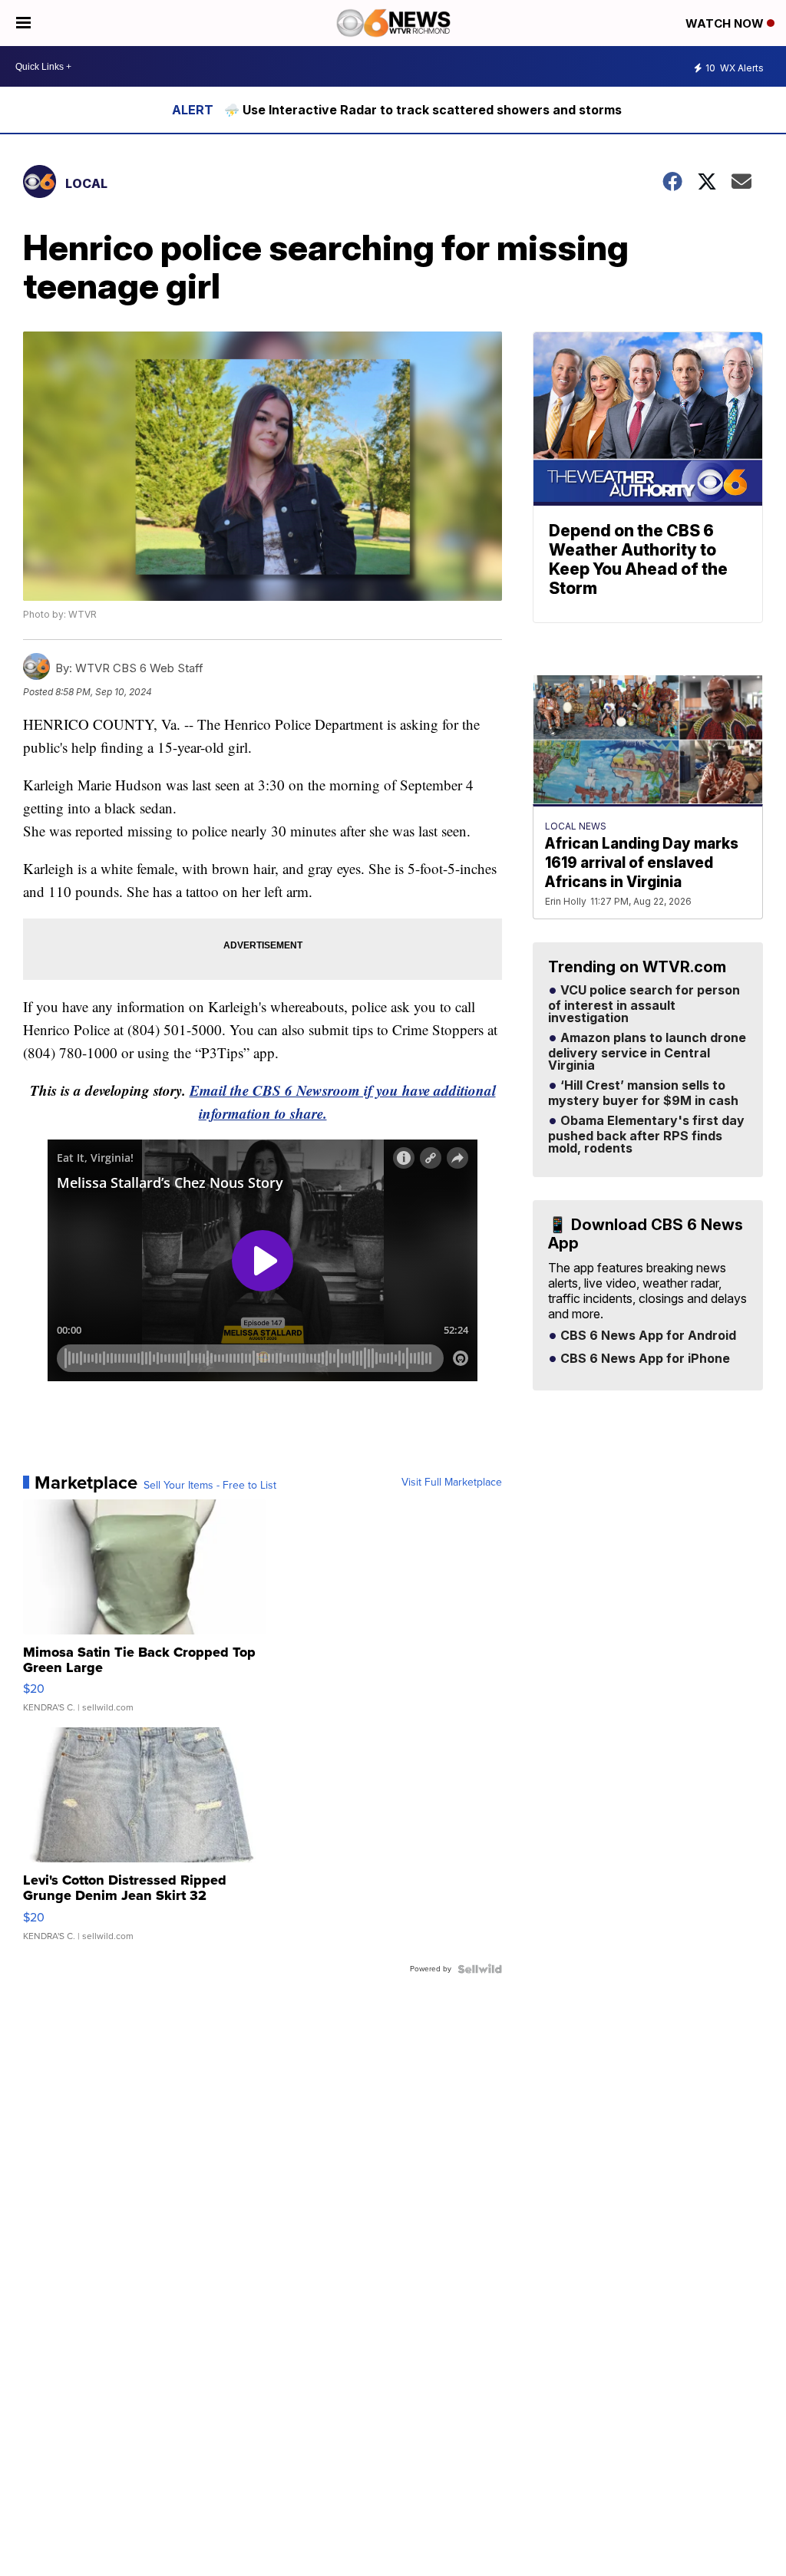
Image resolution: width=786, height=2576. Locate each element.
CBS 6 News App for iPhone (644, 1359)
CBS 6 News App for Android (647, 1336)
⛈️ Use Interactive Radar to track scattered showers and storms (423, 110)
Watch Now (726, 23)
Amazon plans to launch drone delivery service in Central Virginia (647, 1052)
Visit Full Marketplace (452, 1483)
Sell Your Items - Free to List (210, 1486)
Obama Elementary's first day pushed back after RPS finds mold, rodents (646, 1135)
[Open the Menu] (23, 23)
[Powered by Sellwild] (480, 1969)
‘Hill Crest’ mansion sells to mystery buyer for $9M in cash (643, 1093)
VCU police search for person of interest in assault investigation (644, 1004)
